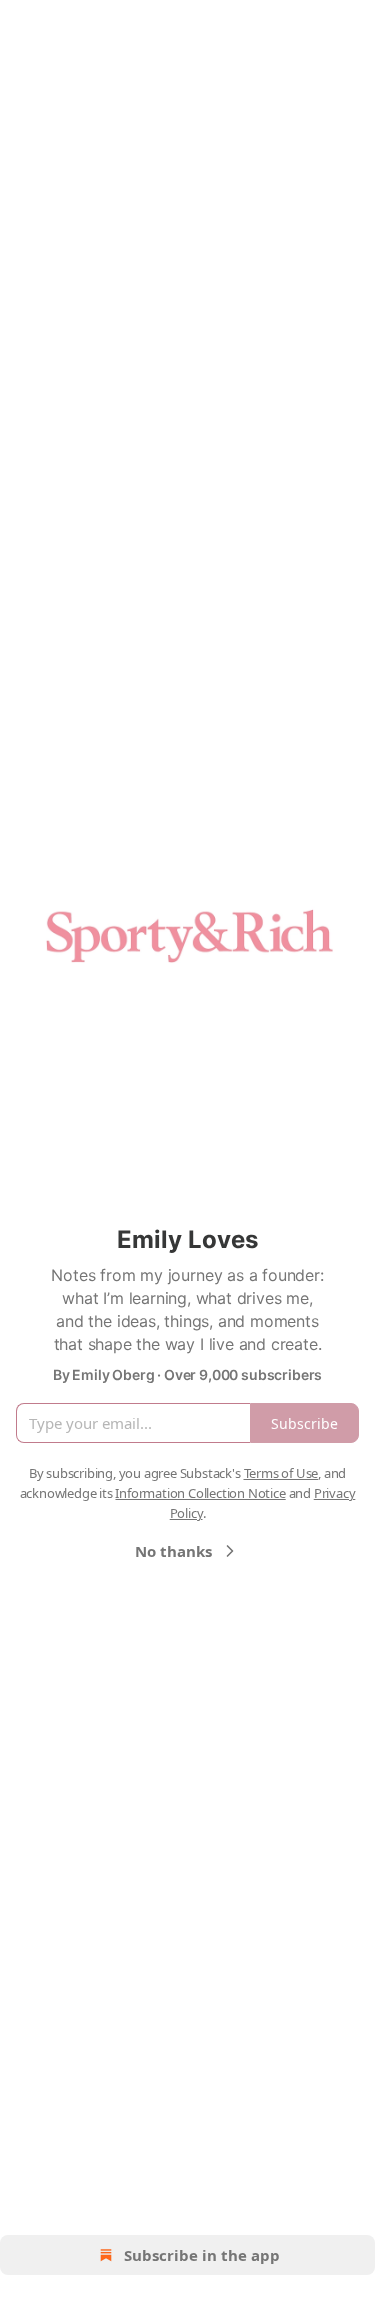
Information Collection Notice (200, 1493)
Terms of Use (281, 1473)
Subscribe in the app (202, 2255)
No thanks (173, 1551)
